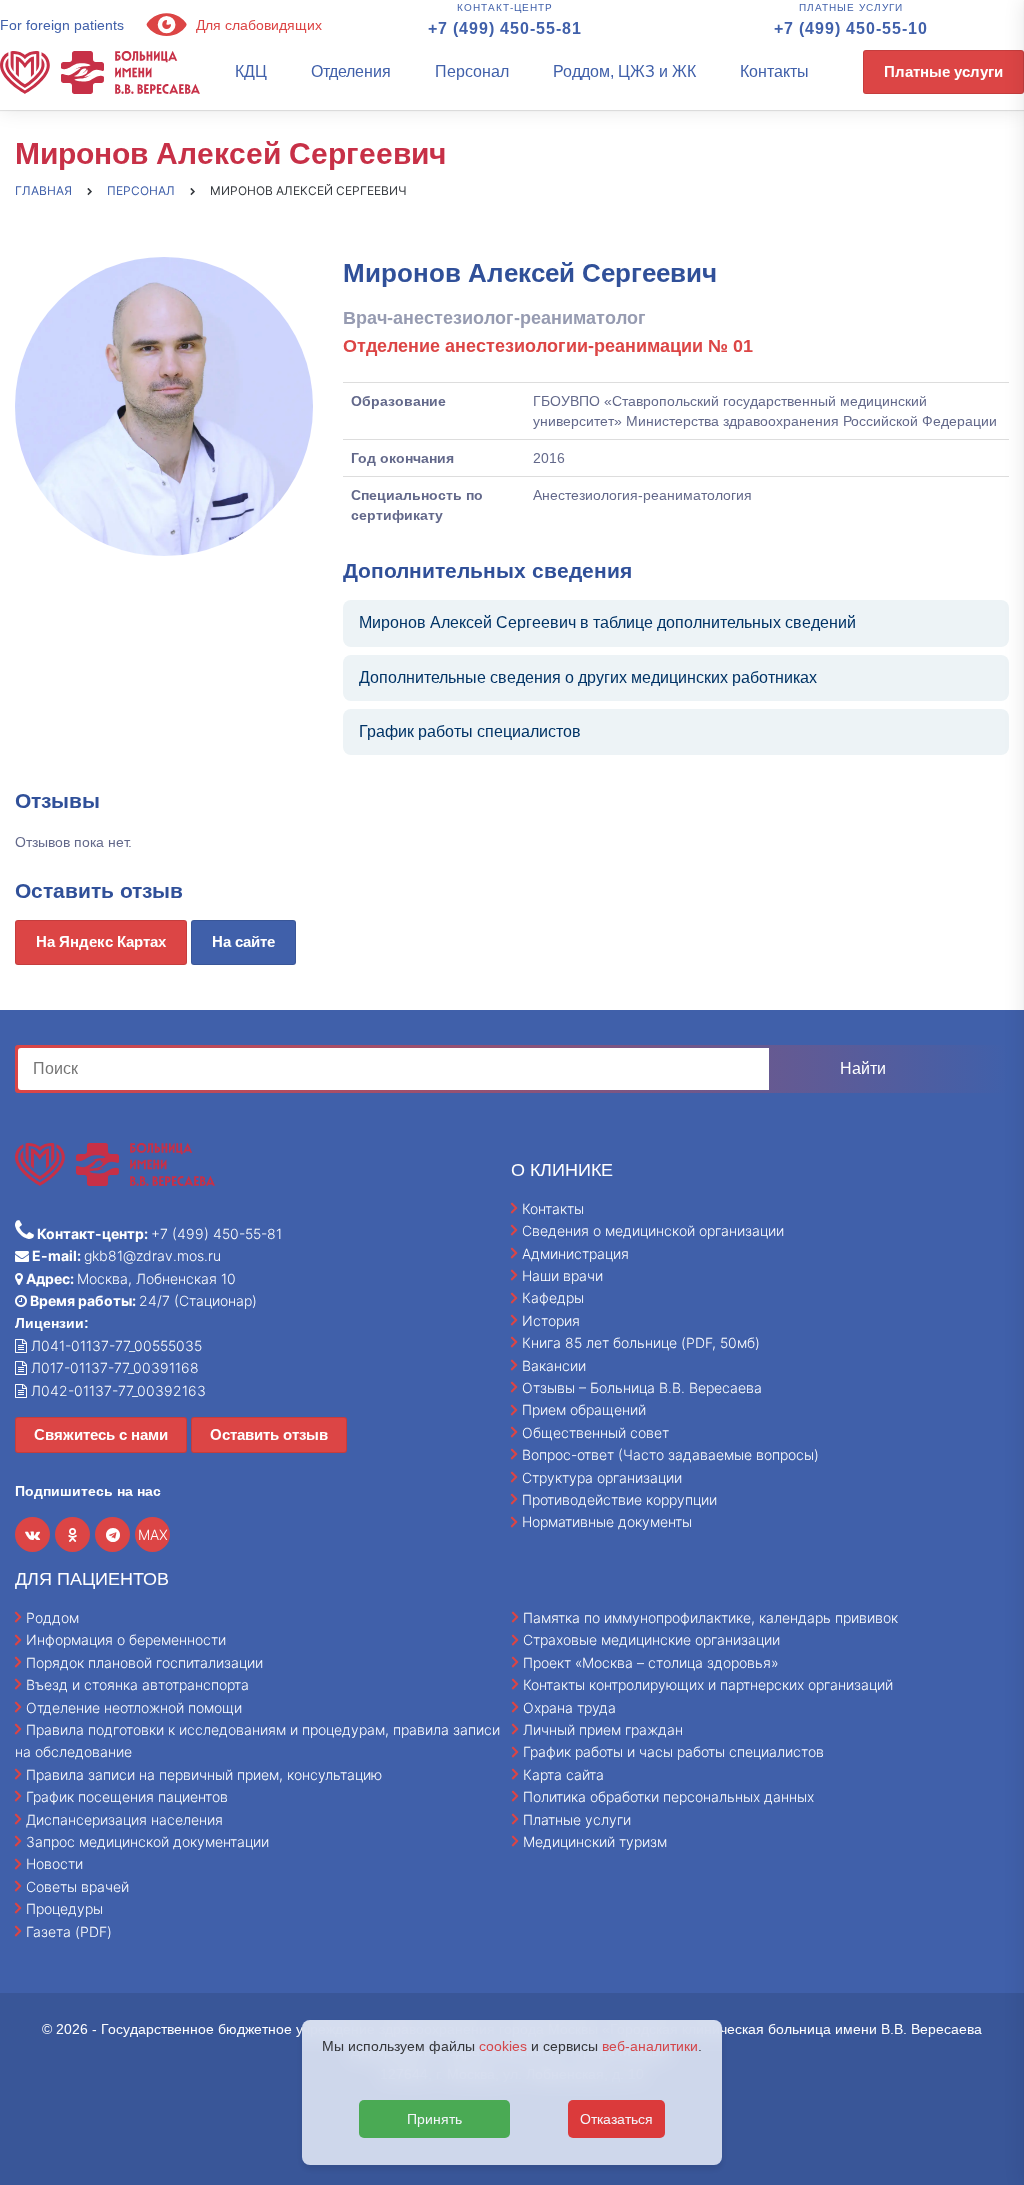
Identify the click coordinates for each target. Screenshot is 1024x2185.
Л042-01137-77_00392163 (116, 1390)
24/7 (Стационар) (142, 1300)
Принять (434, 2119)
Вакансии (554, 1365)
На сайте (243, 941)
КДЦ (251, 71)
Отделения (351, 71)
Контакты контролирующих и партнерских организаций (708, 1684)
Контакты (774, 71)
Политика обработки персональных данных (668, 1796)
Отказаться (616, 2119)
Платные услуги (943, 71)
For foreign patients (62, 25)
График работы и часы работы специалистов (673, 1751)
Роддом (52, 1617)
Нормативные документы (607, 1521)
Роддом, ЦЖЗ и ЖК (624, 71)
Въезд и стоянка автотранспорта (137, 1684)
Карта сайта (563, 1774)
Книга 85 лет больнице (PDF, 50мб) (641, 1342)
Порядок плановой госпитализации (144, 1662)
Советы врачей (77, 1886)
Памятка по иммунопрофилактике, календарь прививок (710, 1617)
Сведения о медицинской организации (653, 1230)
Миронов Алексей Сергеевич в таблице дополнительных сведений (607, 622)
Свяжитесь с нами (101, 1434)
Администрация (575, 1253)
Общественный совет (595, 1432)
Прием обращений (584, 1409)
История (551, 1320)
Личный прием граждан (603, 1729)
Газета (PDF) (69, 1931)
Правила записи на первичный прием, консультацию (204, 1774)
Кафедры (553, 1297)
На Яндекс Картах (101, 941)
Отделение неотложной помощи (134, 1707)
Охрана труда (569, 1707)
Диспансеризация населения (124, 1819)
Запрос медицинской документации (147, 1841)
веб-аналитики (650, 2046)
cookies (503, 2046)
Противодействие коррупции (619, 1499)
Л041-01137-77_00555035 (114, 1345)
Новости (54, 1863)
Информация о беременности (126, 1639)
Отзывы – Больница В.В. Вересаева (642, 1387)
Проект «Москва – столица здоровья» (651, 1662)
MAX (153, 1534)
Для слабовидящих (257, 25)
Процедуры (64, 1908)
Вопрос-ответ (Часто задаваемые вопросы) (670, 1454)
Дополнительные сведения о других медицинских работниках (588, 677)
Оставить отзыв (269, 1434)
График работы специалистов (470, 731)
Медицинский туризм (595, 1841)
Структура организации (602, 1477)
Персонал (472, 71)
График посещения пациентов (127, 1796)
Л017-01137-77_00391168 (113, 1367)
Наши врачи (562, 1275)
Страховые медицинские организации (651, 1639)
